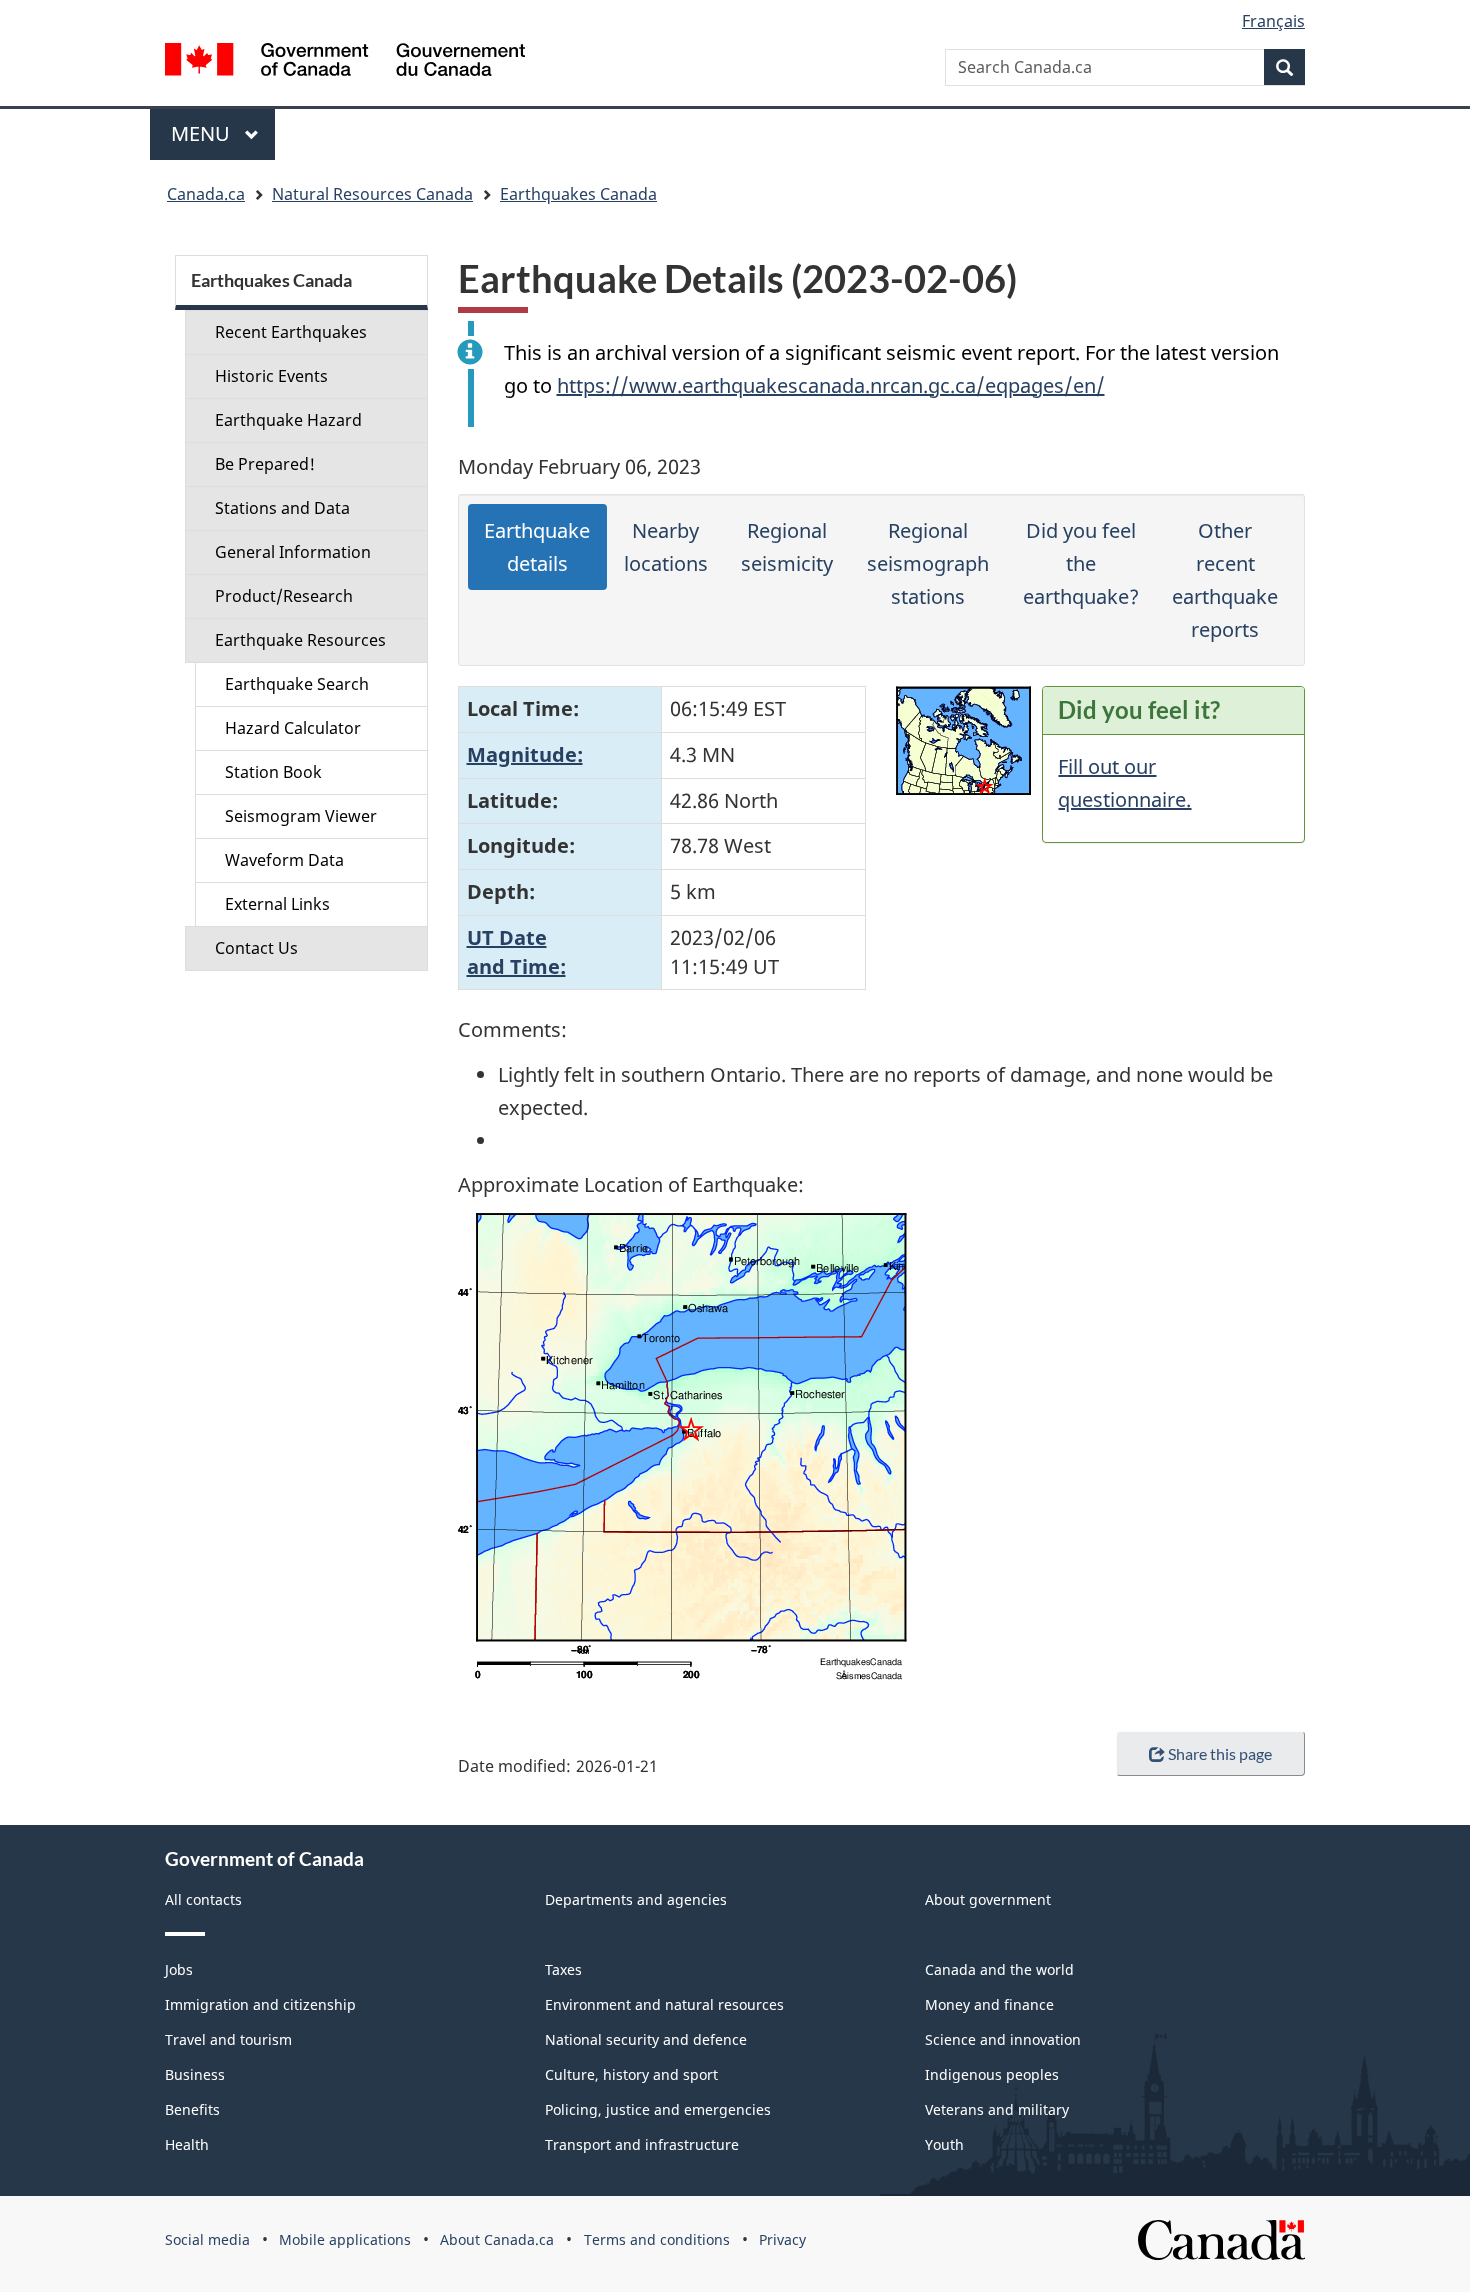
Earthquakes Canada (578, 194)
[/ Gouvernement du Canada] (345, 62)
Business (195, 2074)
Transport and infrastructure (642, 2144)
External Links (277, 904)
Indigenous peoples (992, 2074)
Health (187, 2144)
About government (988, 1899)
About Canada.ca (497, 2239)
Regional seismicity (787, 547)
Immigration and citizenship (260, 2004)
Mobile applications (345, 2239)
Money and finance (989, 2004)
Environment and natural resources (664, 2004)
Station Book (273, 772)
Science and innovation (1003, 2039)
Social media (207, 2239)
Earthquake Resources (300, 640)
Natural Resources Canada (372, 194)
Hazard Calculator (293, 728)
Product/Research (284, 596)
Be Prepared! (265, 464)
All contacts (203, 1899)
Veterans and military (997, 2109)
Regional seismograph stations (928, 563)
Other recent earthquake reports (1225, 580)
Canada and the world (999, 1969)
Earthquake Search (297, 684)
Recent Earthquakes (291, 332)
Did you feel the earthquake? (1081, 563)
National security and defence (646, 2039)
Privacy (782, 2239)
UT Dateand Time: (516, 952)
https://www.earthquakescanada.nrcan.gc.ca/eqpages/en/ (831, 385)
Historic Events (271, 376)
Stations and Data (282, 508)
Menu (203, 133)
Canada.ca (206, 194)
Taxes (563, 1969)
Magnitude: (525, 754)
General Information (293, 552)
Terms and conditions (657, 2239)
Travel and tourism (228, 2039)
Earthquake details (537, 547)
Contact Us (256, 948)
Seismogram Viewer (301, 816)
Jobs (179, 1969)
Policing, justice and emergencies (658, 2109)
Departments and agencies (636, 1899)
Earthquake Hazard (288, 420)
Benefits (192, 2109)
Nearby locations (666, 547)
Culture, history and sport (631, 2074)
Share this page (1220, 1753)
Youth (944, 2144)
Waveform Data (284, 860)
